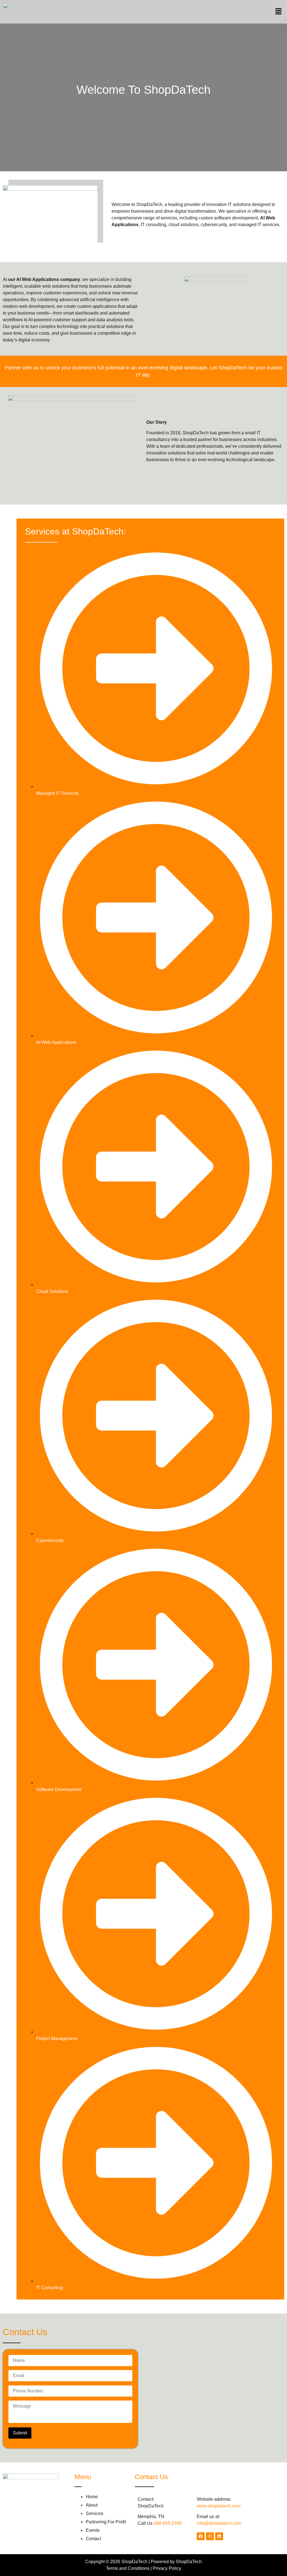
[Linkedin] (219, 2536)
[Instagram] (210, 2536)
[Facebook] (201, 2536)
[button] (279, 12)
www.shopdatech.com (219, 2506)
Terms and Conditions (128, 2568)
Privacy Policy (167, 2568)
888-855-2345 (168, 2523)
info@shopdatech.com (219, 2523)
